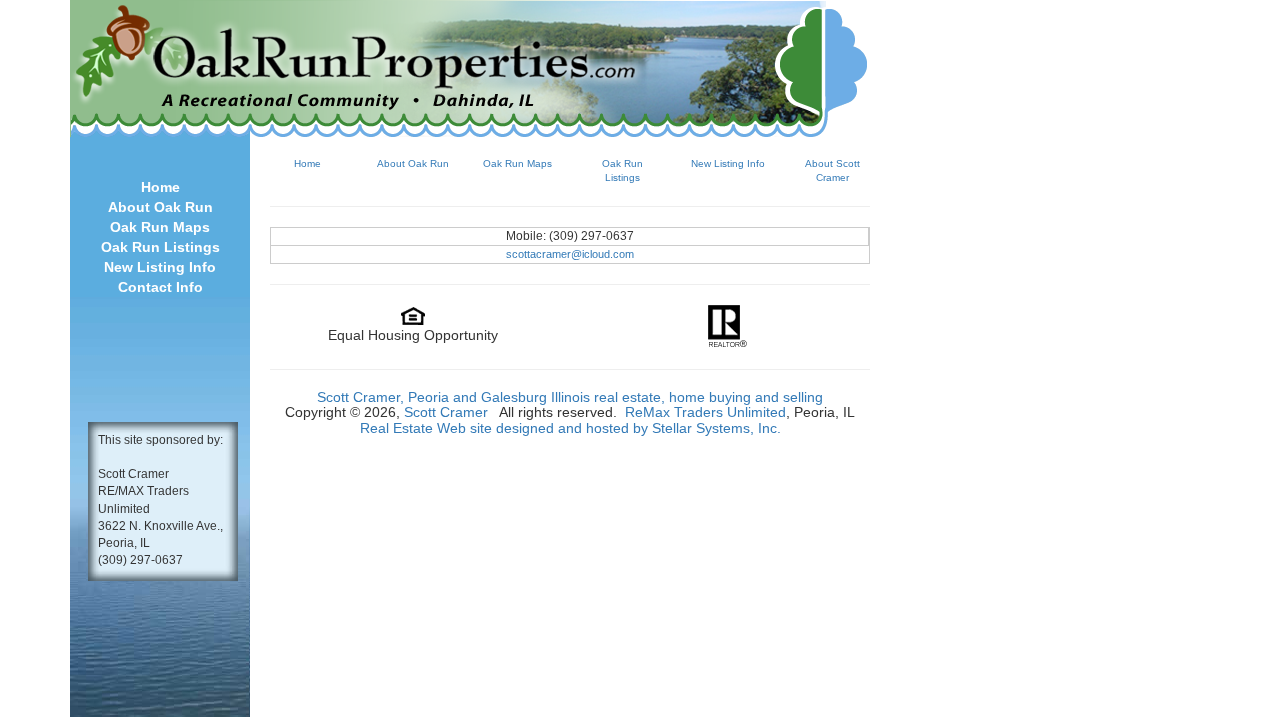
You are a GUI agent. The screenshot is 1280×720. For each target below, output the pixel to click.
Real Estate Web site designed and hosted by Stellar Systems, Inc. (570, 428)
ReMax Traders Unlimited (705, 412)
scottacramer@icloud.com (570, 254)
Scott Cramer (446, 412)
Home (160, 187)
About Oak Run (160, 207)
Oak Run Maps (160, 227)
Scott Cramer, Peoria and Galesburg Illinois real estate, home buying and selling (570, 397)
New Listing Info (160, 267)
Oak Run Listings (160, 247)
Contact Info (160, 287)
